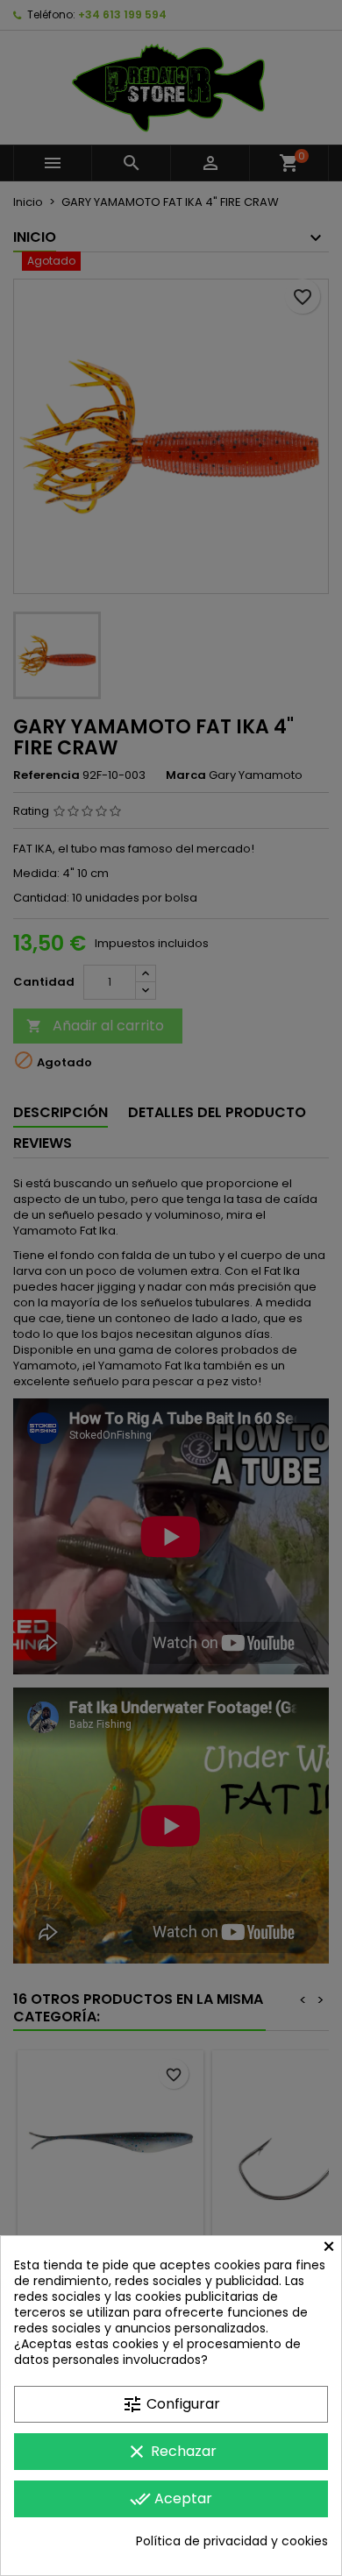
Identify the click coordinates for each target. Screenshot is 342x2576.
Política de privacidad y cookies (232, 2541)
